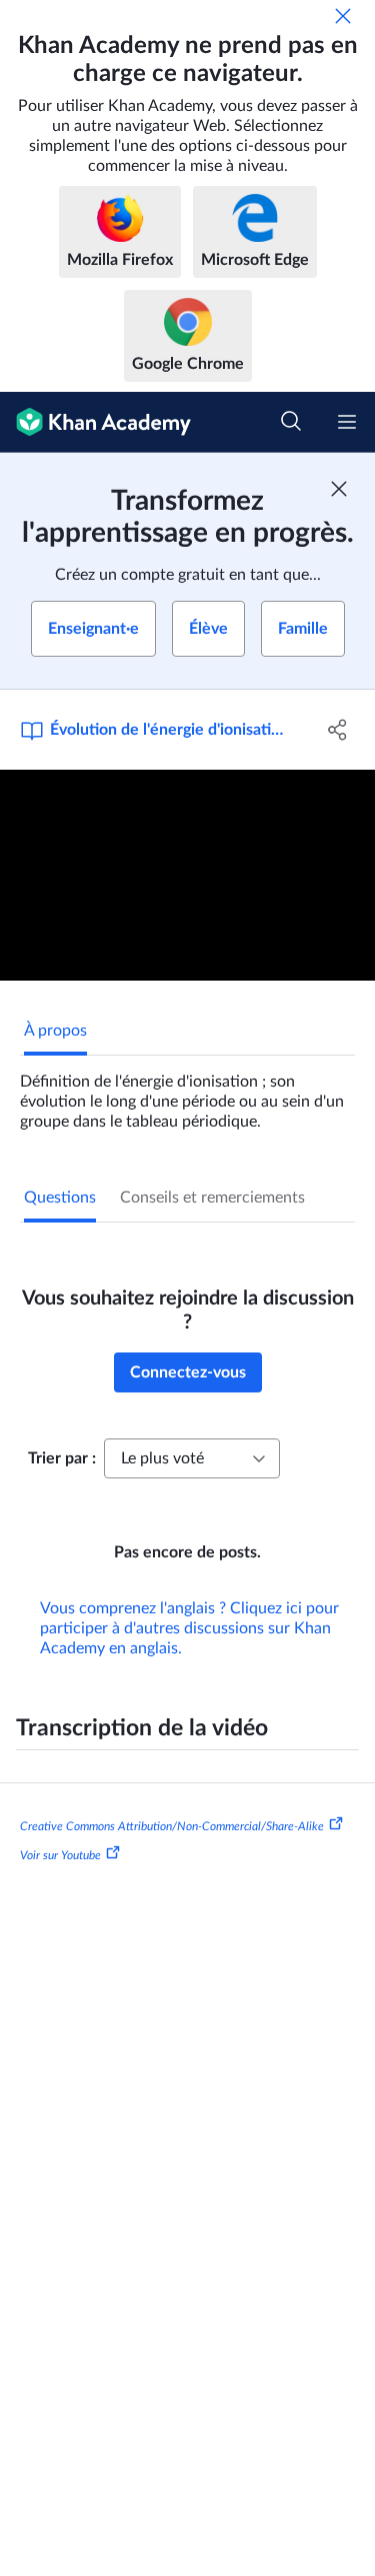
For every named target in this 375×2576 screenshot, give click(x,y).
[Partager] (338, 730)
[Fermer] (343, 16)
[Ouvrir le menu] (347, 422)
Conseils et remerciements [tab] (212, 1198)
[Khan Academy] (95, 422)
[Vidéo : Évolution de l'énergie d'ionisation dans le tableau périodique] (187, 875)
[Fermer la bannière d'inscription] (339, 489)
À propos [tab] (55, 1031)
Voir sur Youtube (60, 1855)
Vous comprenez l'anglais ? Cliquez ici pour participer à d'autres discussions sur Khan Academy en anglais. (189, 1628)
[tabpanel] (187, 1094)
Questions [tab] (60, 1198)
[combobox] (192, 1458)
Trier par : (62, 1458)
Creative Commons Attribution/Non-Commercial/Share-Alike (172, 1825)
